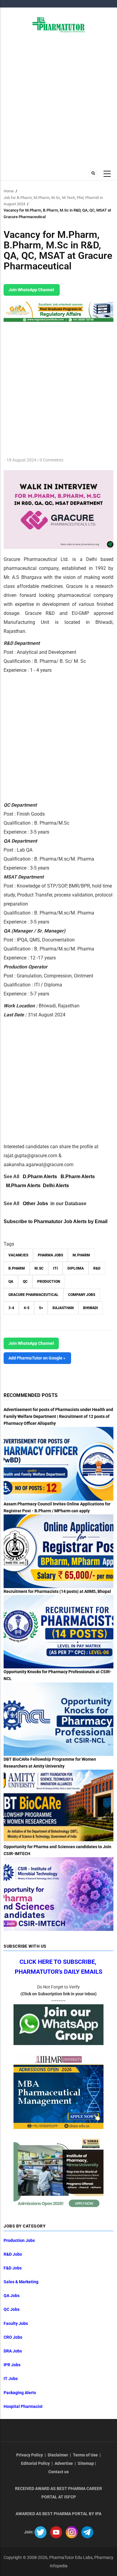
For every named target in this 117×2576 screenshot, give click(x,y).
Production (49, 1282)
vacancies (18, 1255)
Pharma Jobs (50, 1255)
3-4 (11, 1308)
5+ (41, 1308)
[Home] (59, 24)
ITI (55, 1268)
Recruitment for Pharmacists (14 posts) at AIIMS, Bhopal (57, 1591)
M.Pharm (81, 1255)
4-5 (27, 1308)
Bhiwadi (91, 1308)
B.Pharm (17, 1268)
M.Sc (39, 1268)
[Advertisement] (58, 100)
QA (11, 1282)
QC (25, 1282)
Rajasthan (63, 1308)
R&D (97, 1268)
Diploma (76, 1268)
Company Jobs (82, 1295)
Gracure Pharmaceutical (33, 1295)
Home (9, 191)
